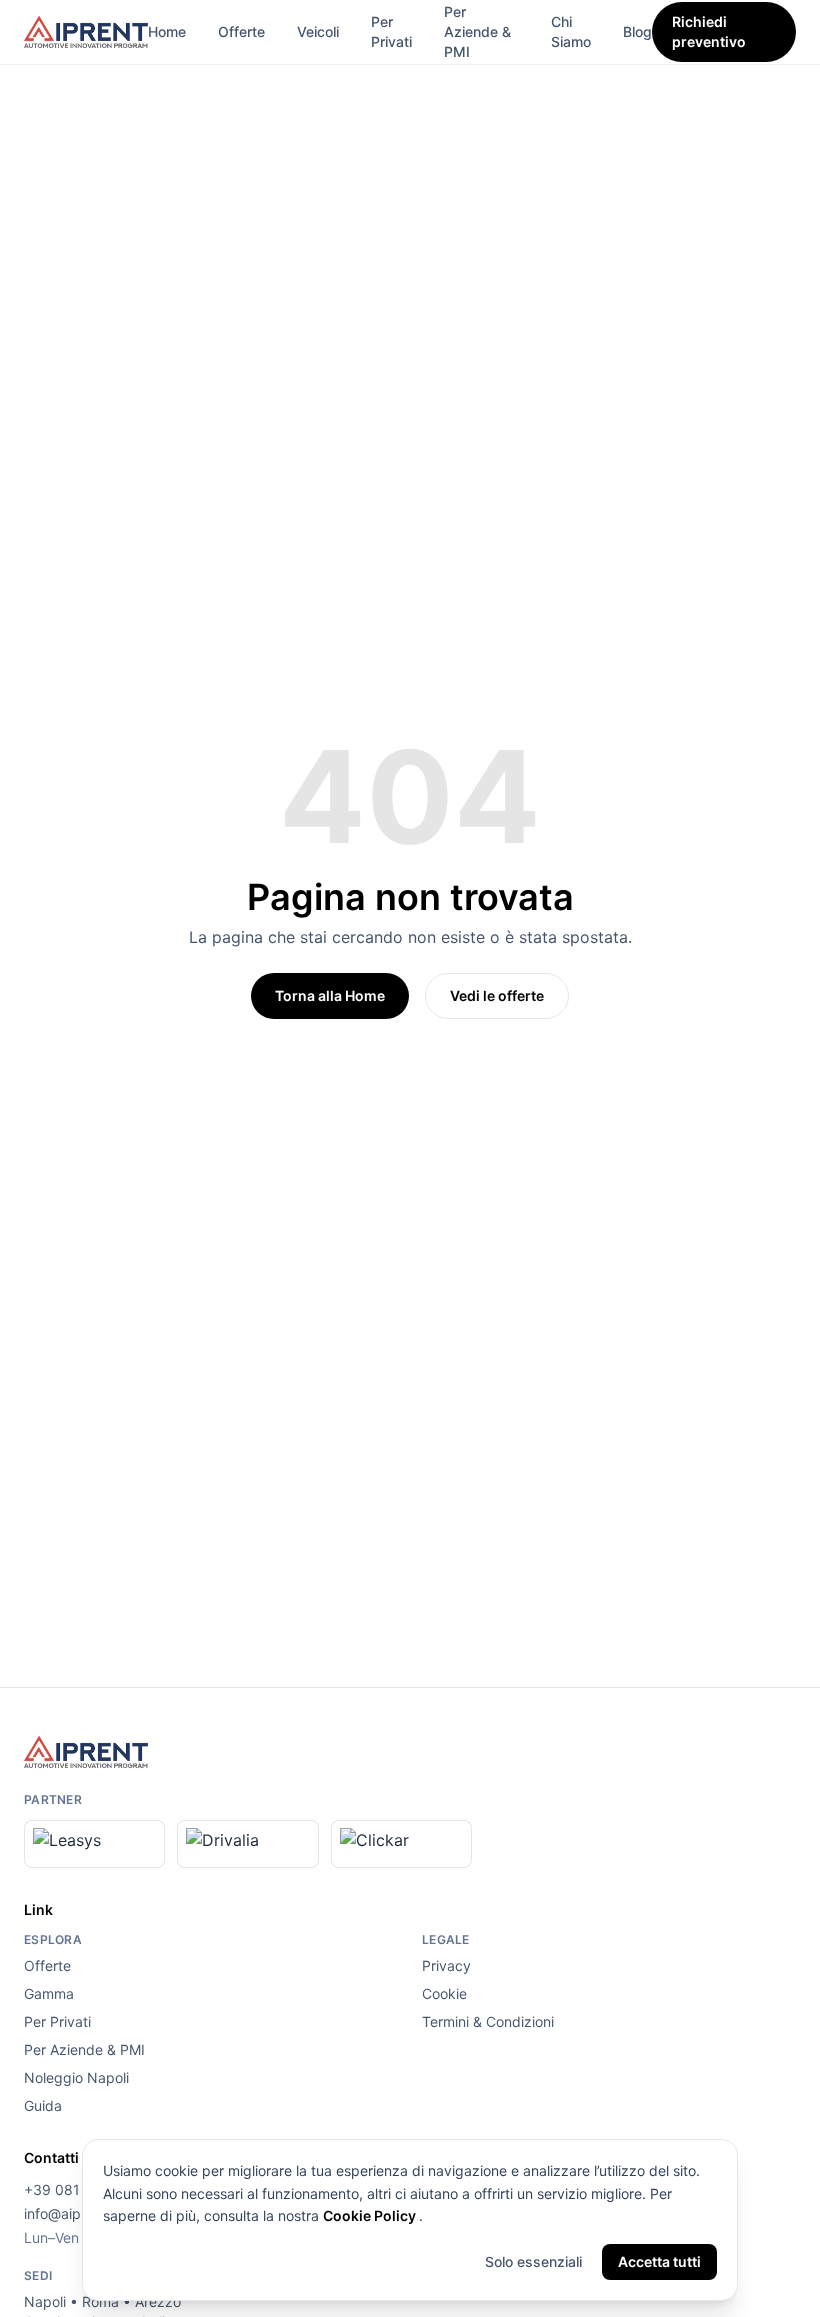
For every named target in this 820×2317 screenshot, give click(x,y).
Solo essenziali (533, 2261)
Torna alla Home (330, 995)
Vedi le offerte (497, 995)
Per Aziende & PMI (477, 31)
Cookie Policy (371, 2215)
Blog (637, 31)
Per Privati (391, 31)
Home (167, 31)
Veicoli (318, 31)
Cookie (444, 1993)
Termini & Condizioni (488, 2021)
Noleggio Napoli (76, 2077)
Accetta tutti (659, 2261)
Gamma (49, 1993)
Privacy (446, 1965)
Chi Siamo (571, 31)
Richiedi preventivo (709, 31)
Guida (43, 2105)
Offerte (241, 31)
